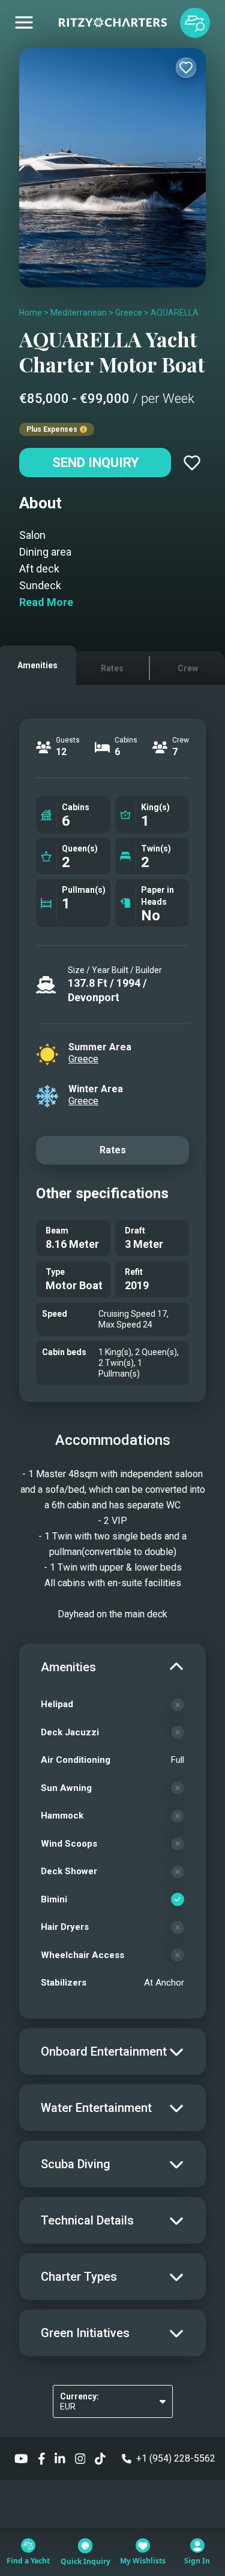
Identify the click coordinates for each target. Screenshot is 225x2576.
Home (31, 313)
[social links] (21, 2458)
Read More (46, 602)
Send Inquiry (95, 463)
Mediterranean (79, 313)
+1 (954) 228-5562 (176, 2458)
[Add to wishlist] (186, 68)
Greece (129, 313)
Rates (113, 1150)
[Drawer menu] (24, 23)
